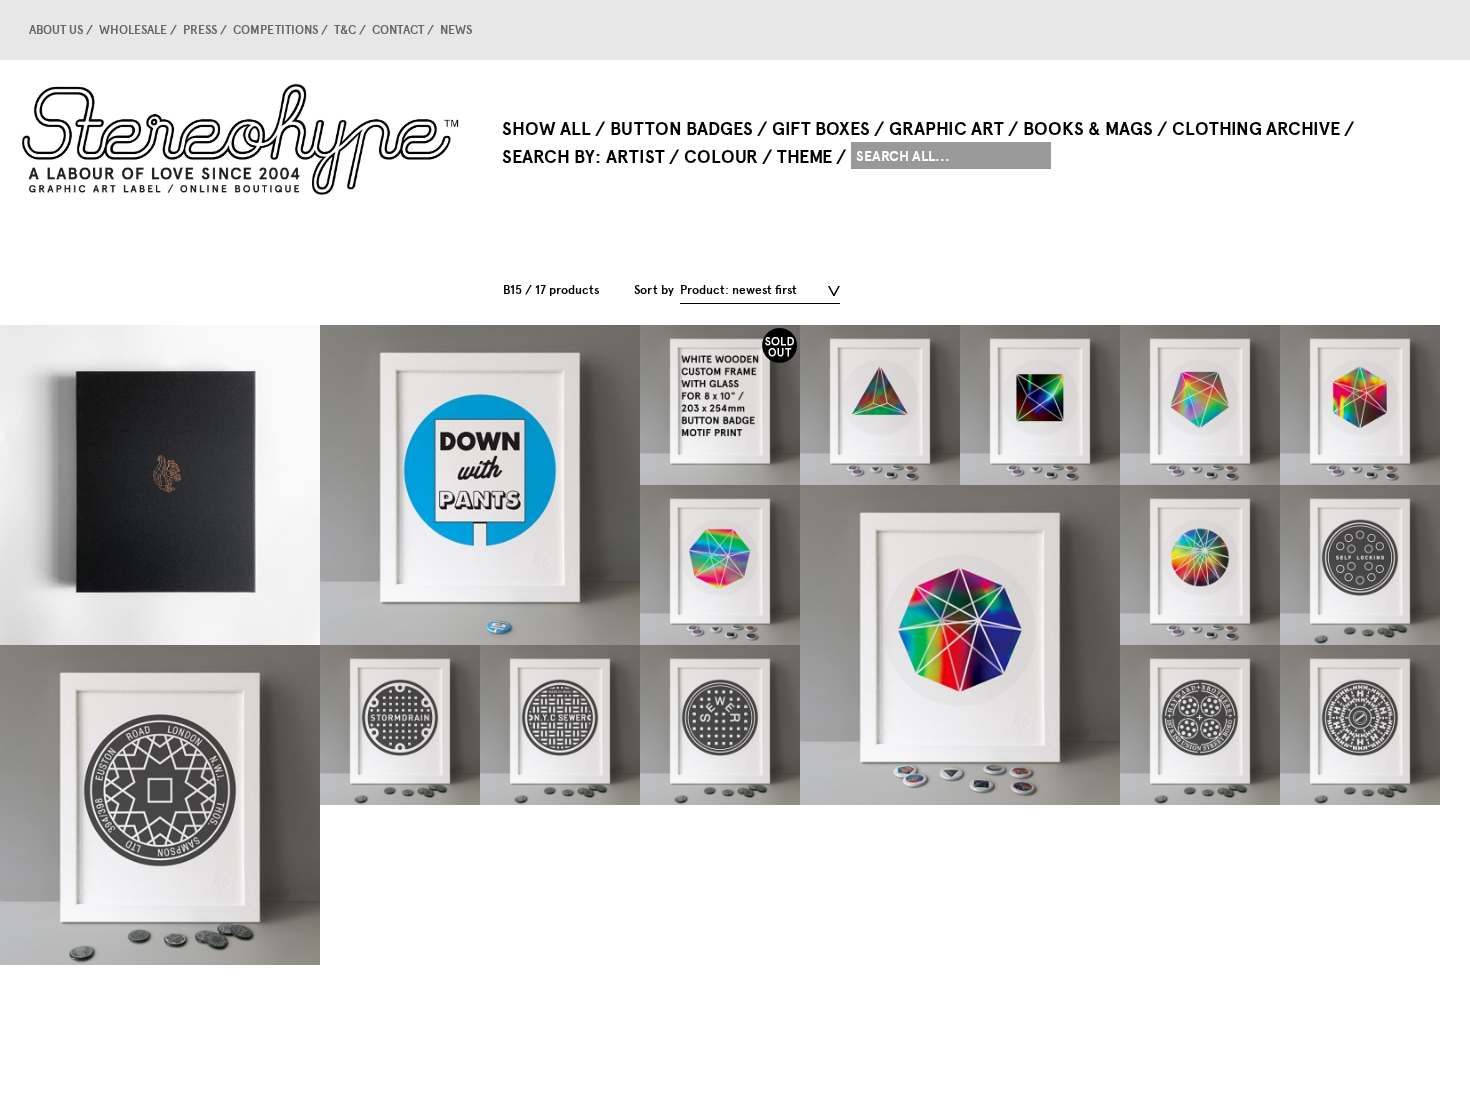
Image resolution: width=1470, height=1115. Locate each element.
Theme (804, 157)
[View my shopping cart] (1395, 30)
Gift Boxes (821, 129)
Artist (635, 157)
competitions (275, 30)
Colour (721, 157)
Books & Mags (1088, 129)
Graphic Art (946, 129)
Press (200, 30)
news (456, 30)
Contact (398, 30)
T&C (345, 30)
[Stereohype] (242, 139)
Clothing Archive (1256, 129)
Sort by (654, 290)
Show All (546, 129)
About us (56, 30)
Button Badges (681, 129)
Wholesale (133, 30)
